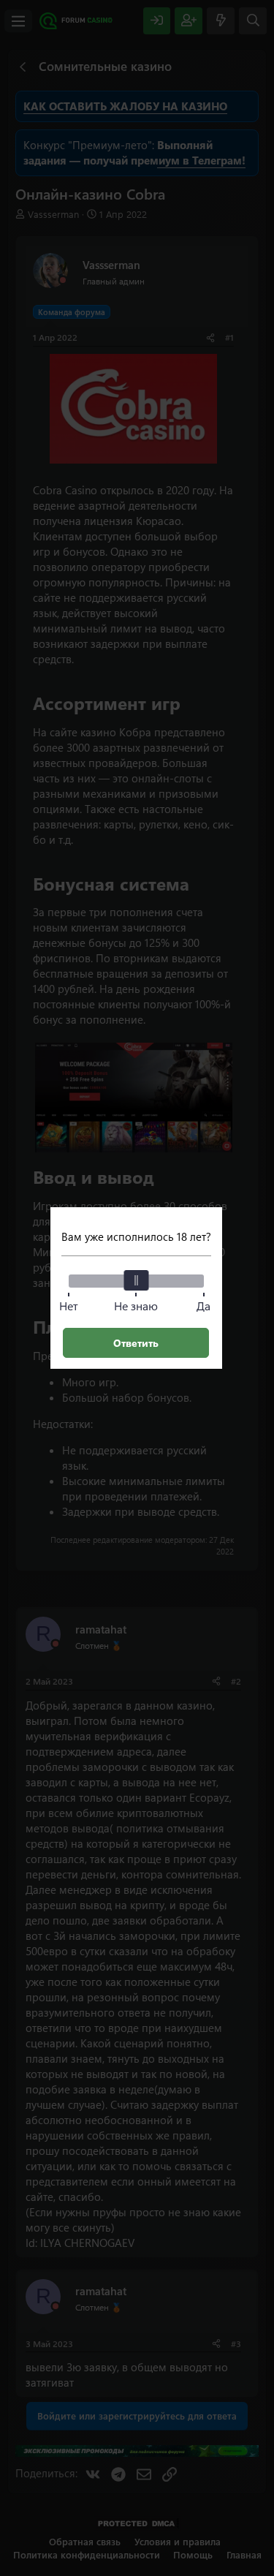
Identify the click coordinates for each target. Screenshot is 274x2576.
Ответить (136, 1343)
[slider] (136, 1280)
